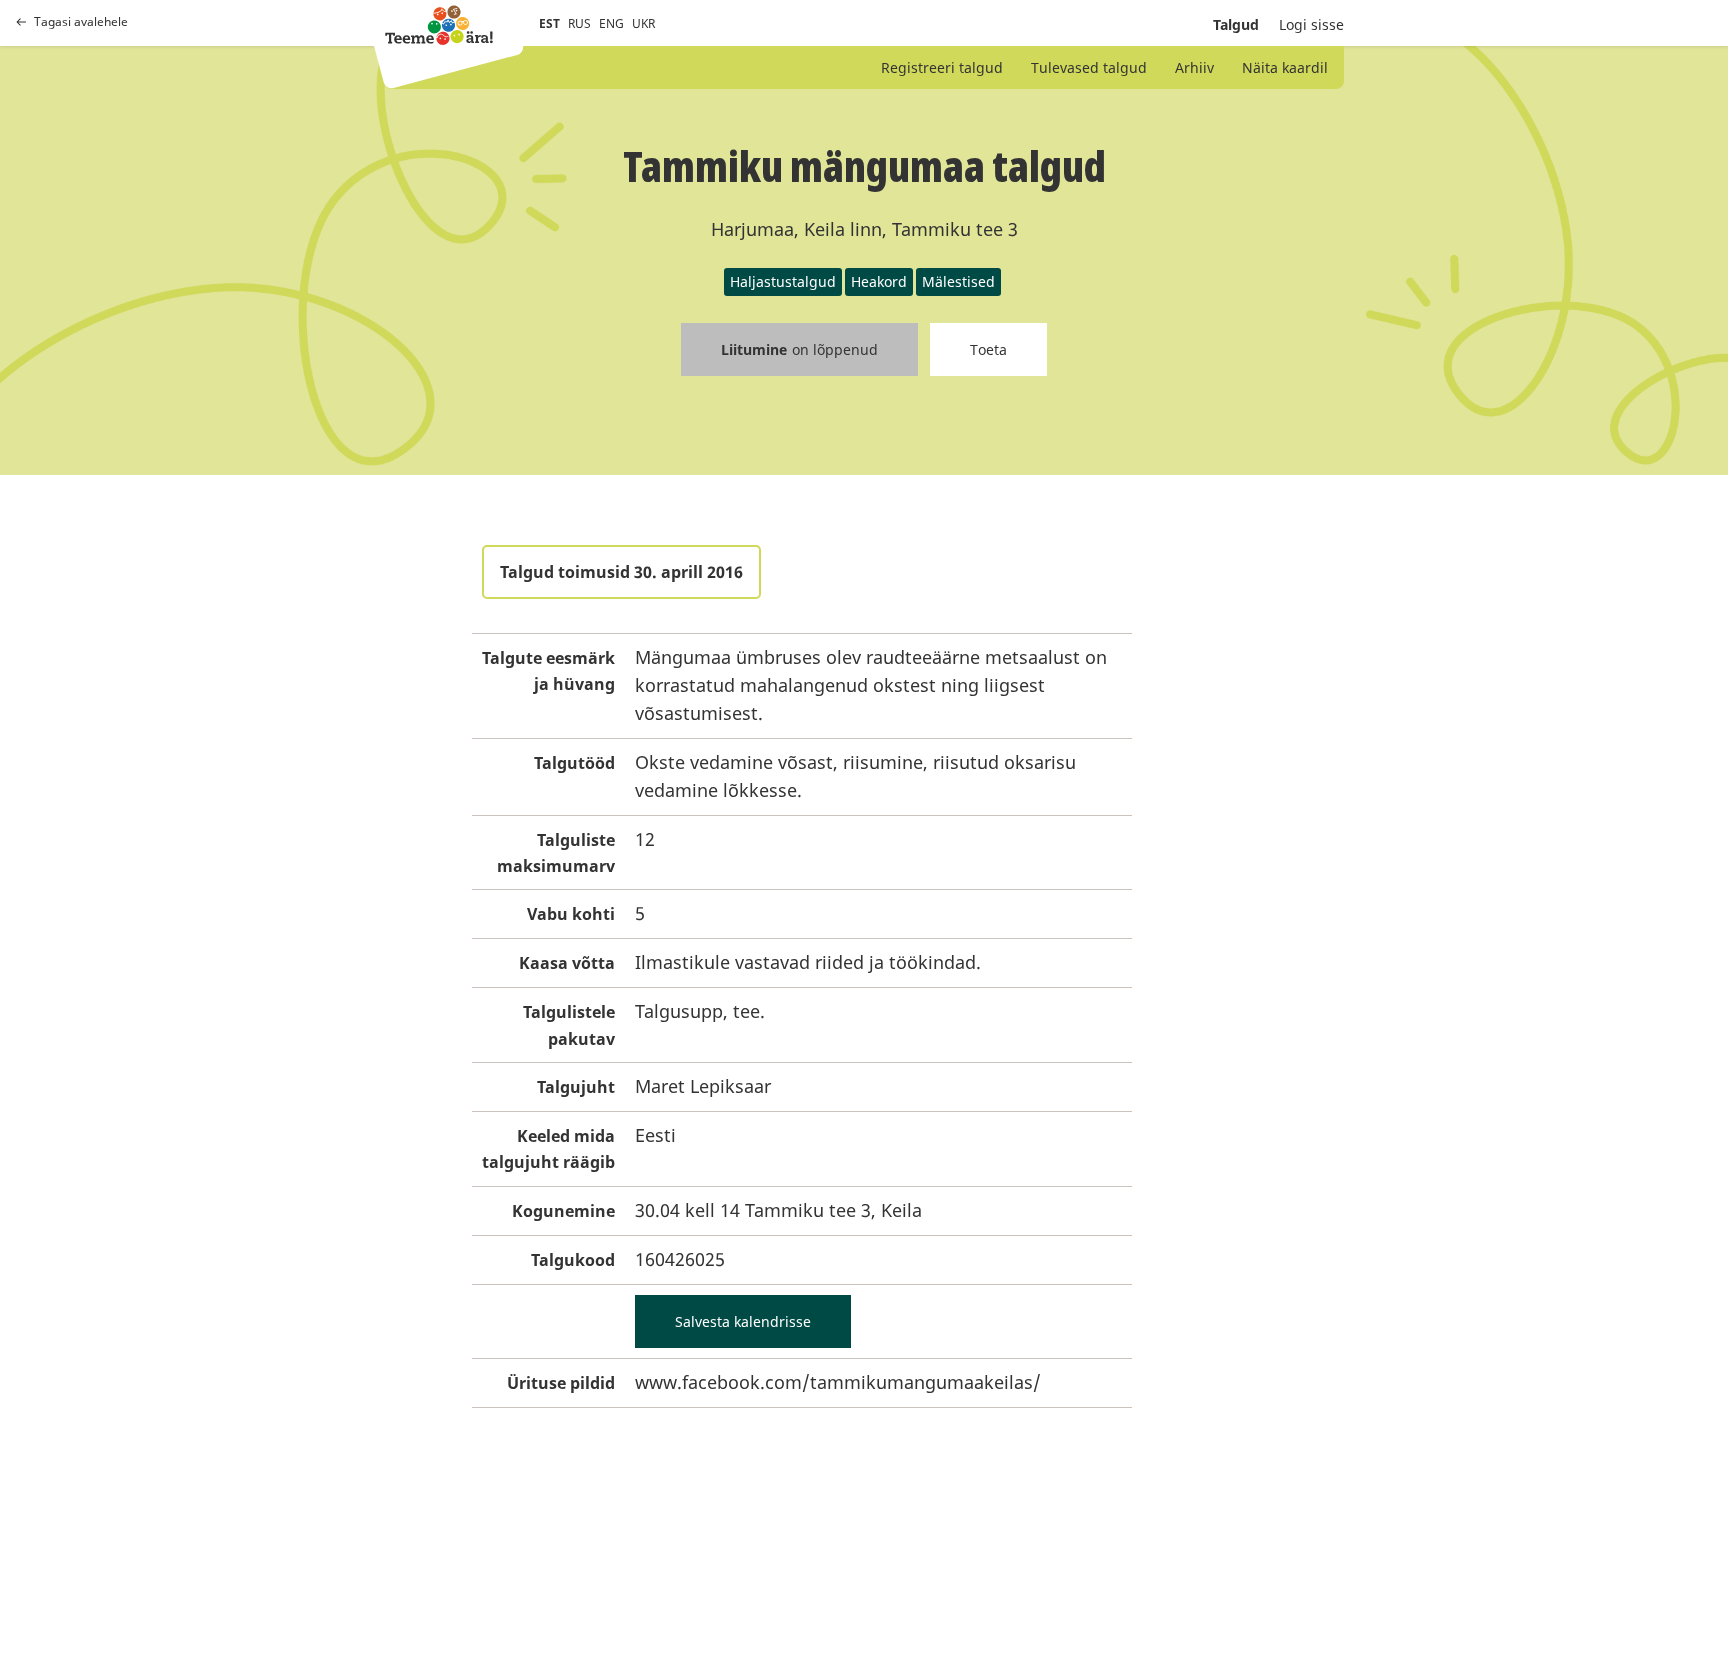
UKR (643, 23)
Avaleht (439, 25)
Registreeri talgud (942, 67)
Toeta (988, 349)
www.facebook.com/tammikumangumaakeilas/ (838, 1382)
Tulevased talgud (1089, 67)
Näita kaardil (1285, 67)
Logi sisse (1311, 24)
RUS (579, 23)
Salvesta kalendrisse (743, 1321)
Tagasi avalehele (81, 22)
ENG (611, 23)
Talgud (1236, 24)
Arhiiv (1194, 67)
